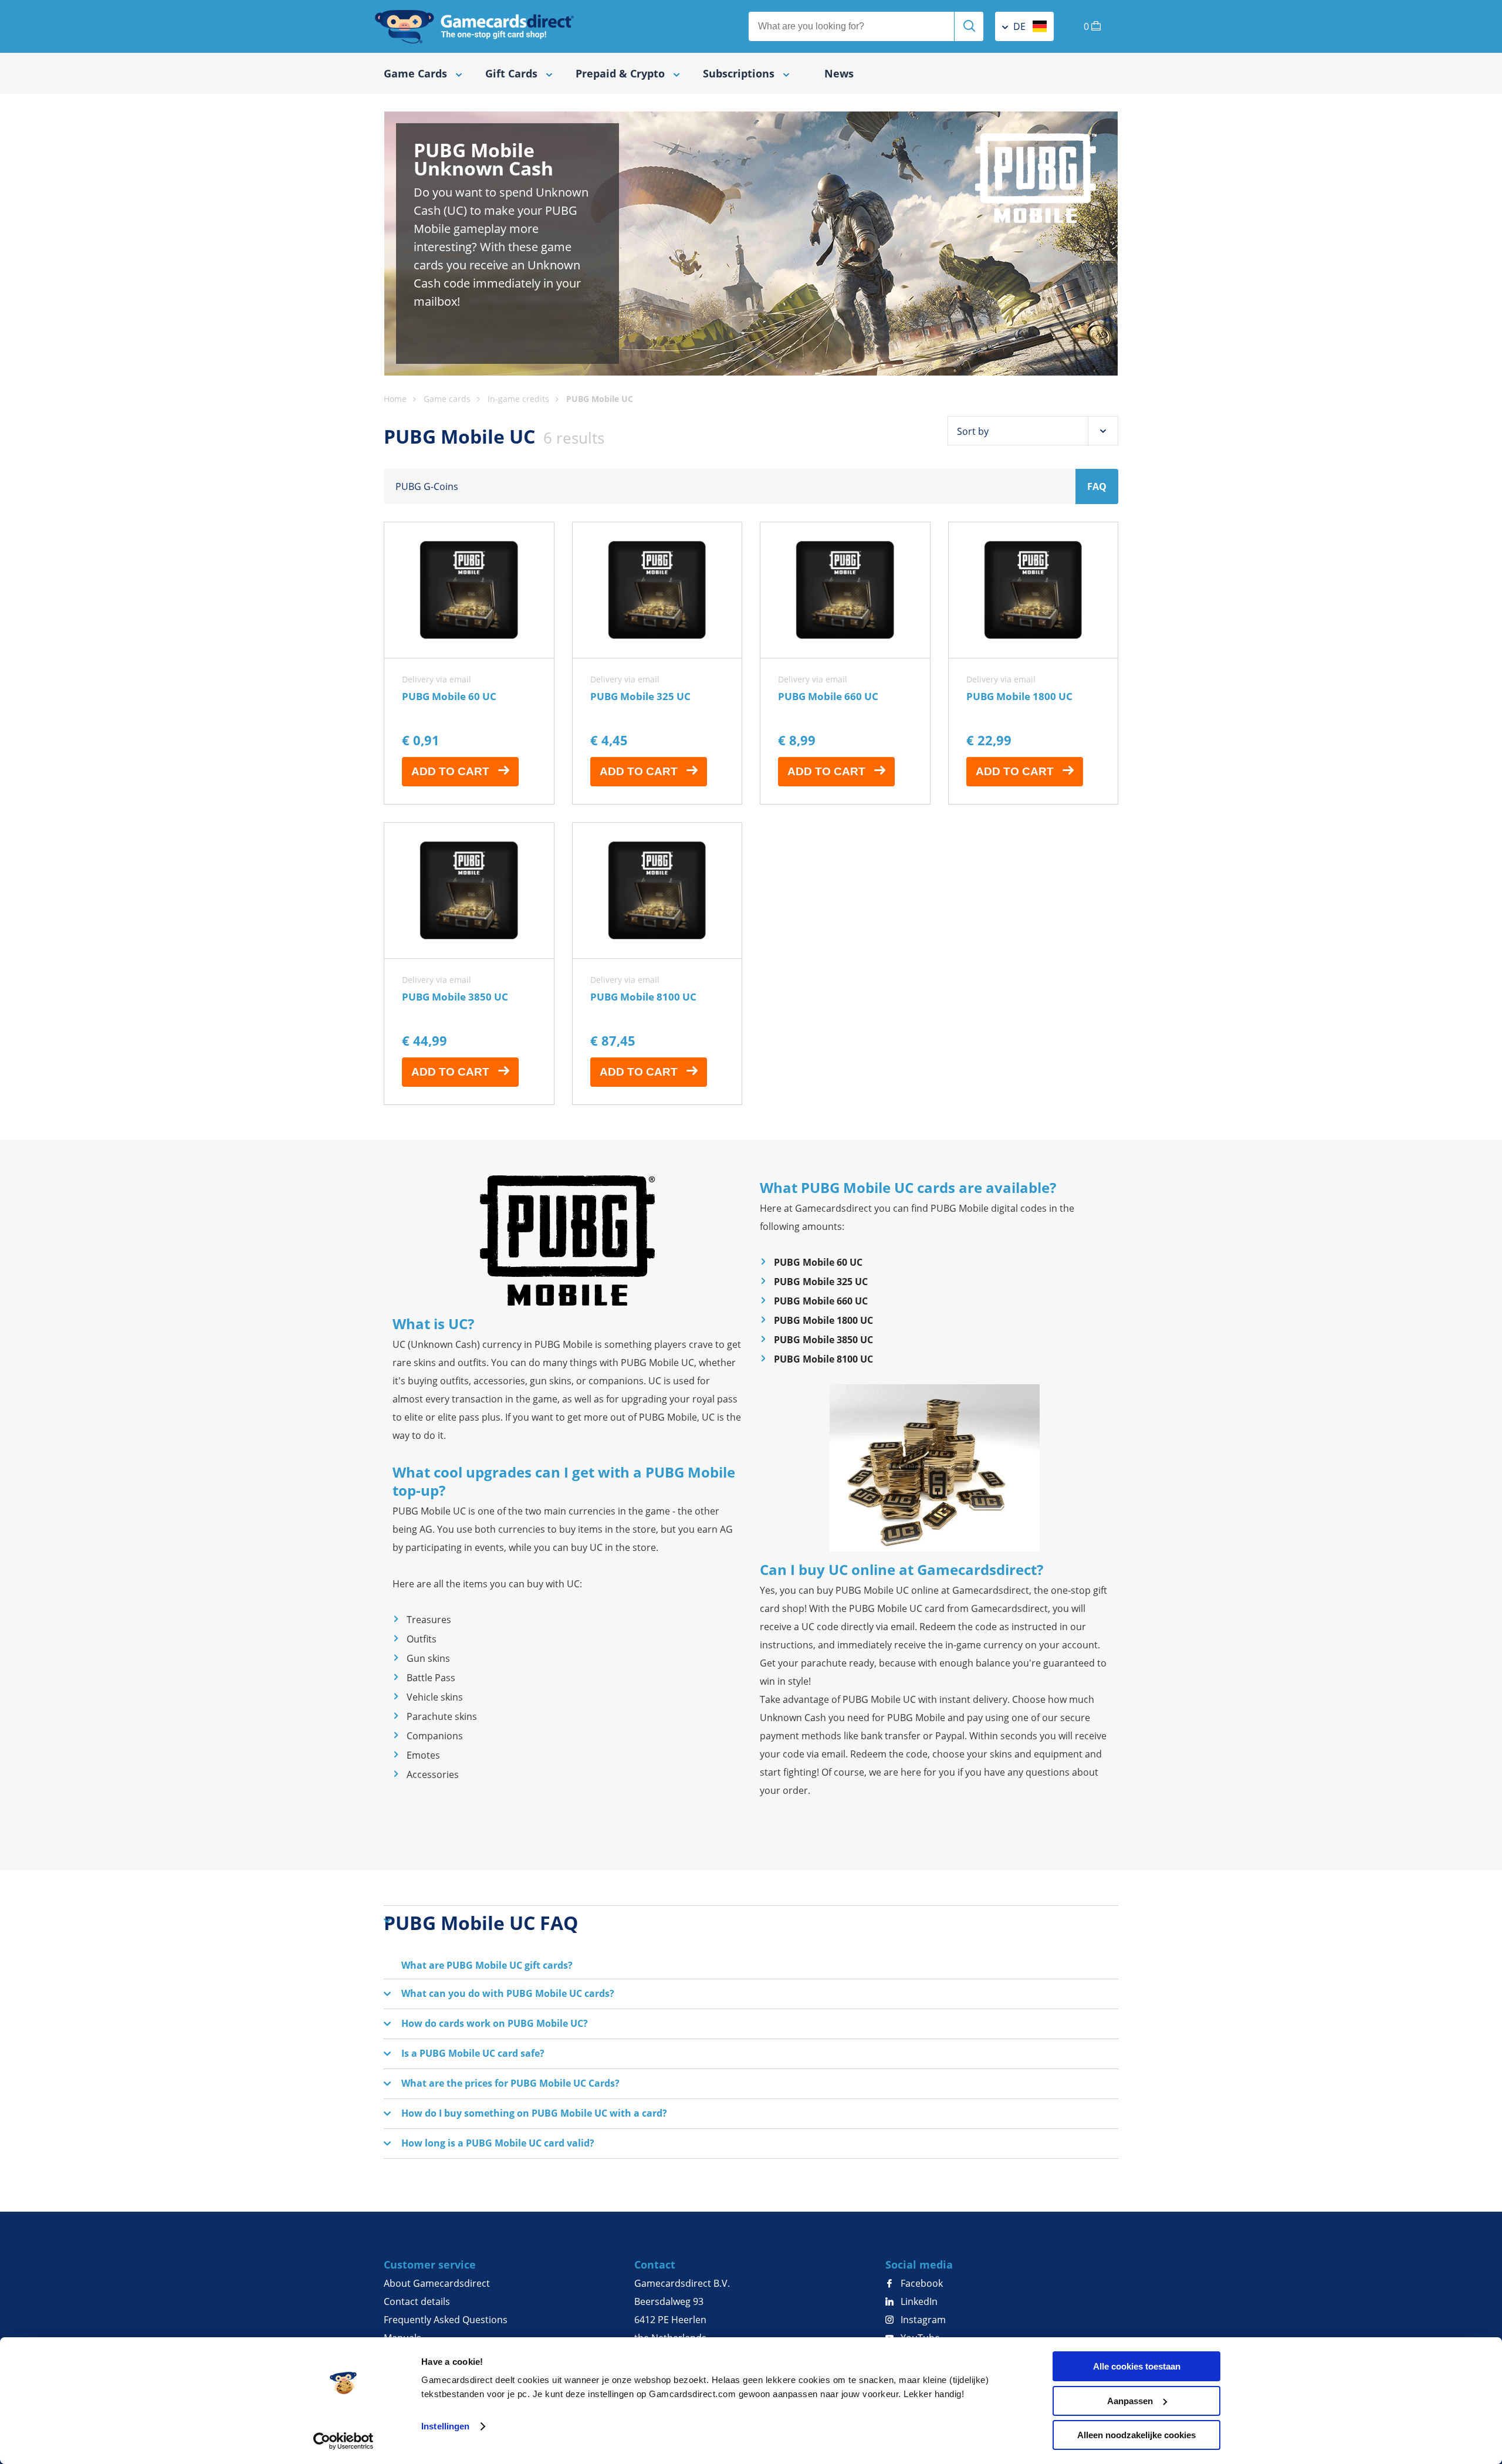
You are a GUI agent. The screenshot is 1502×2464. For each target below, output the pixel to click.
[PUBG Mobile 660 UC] (845, 663)
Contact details (417, 2301)
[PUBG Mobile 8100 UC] (657, 964)
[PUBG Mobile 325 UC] (657, 663)
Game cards (447, 399)
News (839, 73)
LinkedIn (918, 2301)
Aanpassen (1130, 2401)
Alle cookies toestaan (1137, 2366)
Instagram (922, 2320)
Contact (655, 2264)
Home (395, 399)
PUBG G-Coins (427, 486)
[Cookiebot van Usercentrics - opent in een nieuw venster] (344, 2441)
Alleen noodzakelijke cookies (1136, 2435)
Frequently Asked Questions (446, 2320)
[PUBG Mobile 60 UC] (469, 663)
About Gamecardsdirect (437, 2283)
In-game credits (518, 399)
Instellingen (445, 2426)
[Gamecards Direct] (475, 26)
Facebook (921, 2283)
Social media (919, 2264)
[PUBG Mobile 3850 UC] (469, 964)
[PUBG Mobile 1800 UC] (1034, 663)
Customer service (430, 2264)
